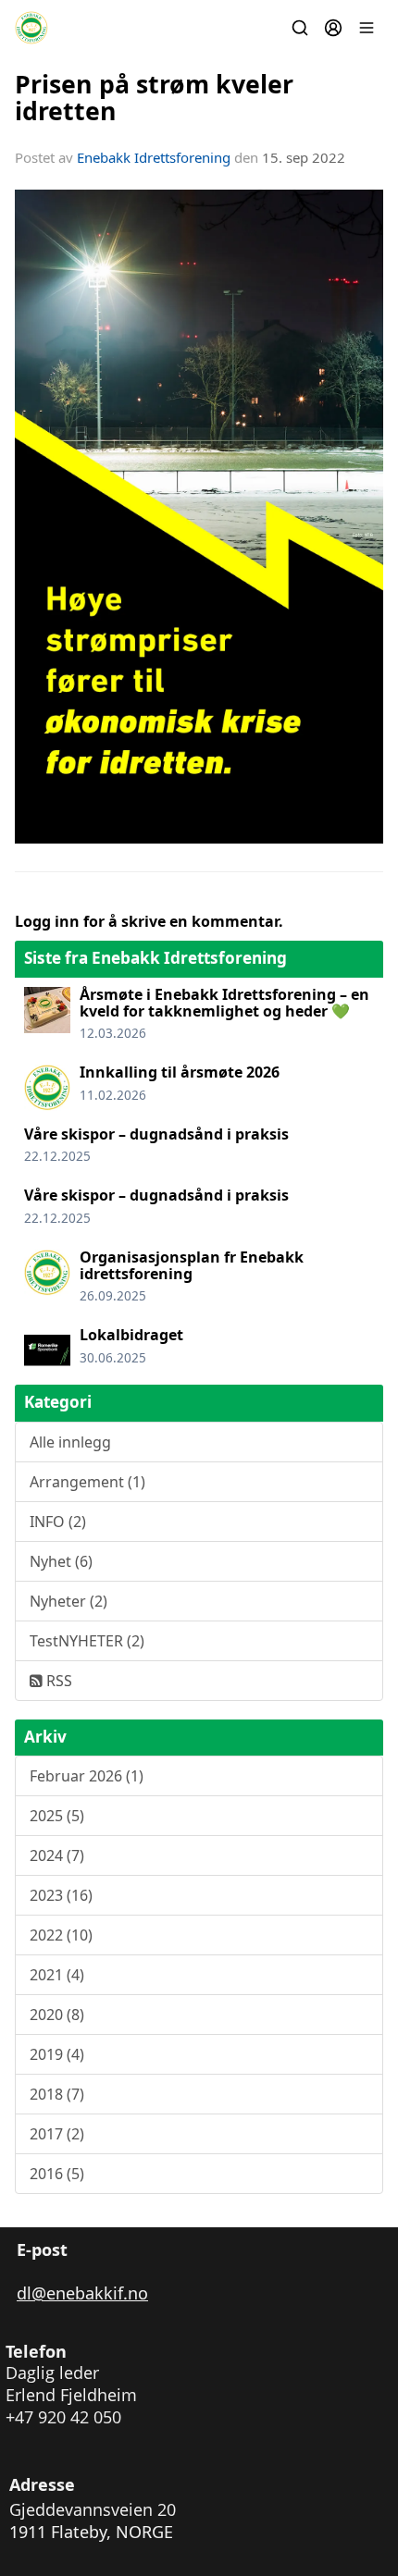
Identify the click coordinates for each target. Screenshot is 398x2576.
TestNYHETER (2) (87, 1641)
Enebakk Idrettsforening (154, 157)
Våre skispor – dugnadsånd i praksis (156, 1134)
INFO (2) (58, 1522)
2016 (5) (57, 2174)
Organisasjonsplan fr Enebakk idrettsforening (192, 1265)
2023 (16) (61, 1895)
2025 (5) (57, 1816)
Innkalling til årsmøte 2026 (180, 1072)
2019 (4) (57, 2054)
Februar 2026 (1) (87, 1776)
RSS (57, 1681)
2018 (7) (57, 2094)
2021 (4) (57, 1975)
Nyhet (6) (61, 1561)
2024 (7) (57, 1855)
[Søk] (300, 28)
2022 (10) (61, 1935)
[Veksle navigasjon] (367, 28)
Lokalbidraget (131, 1335)
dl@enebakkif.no (82, 2293)
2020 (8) (57, 2015)
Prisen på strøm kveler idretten (154, 97)
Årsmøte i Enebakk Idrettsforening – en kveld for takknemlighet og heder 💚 (224, 1003)
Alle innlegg (70, 1442)
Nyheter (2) (68, 1601)
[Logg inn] (333, 28)
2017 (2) (57, 2134)
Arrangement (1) (87, 1482)
